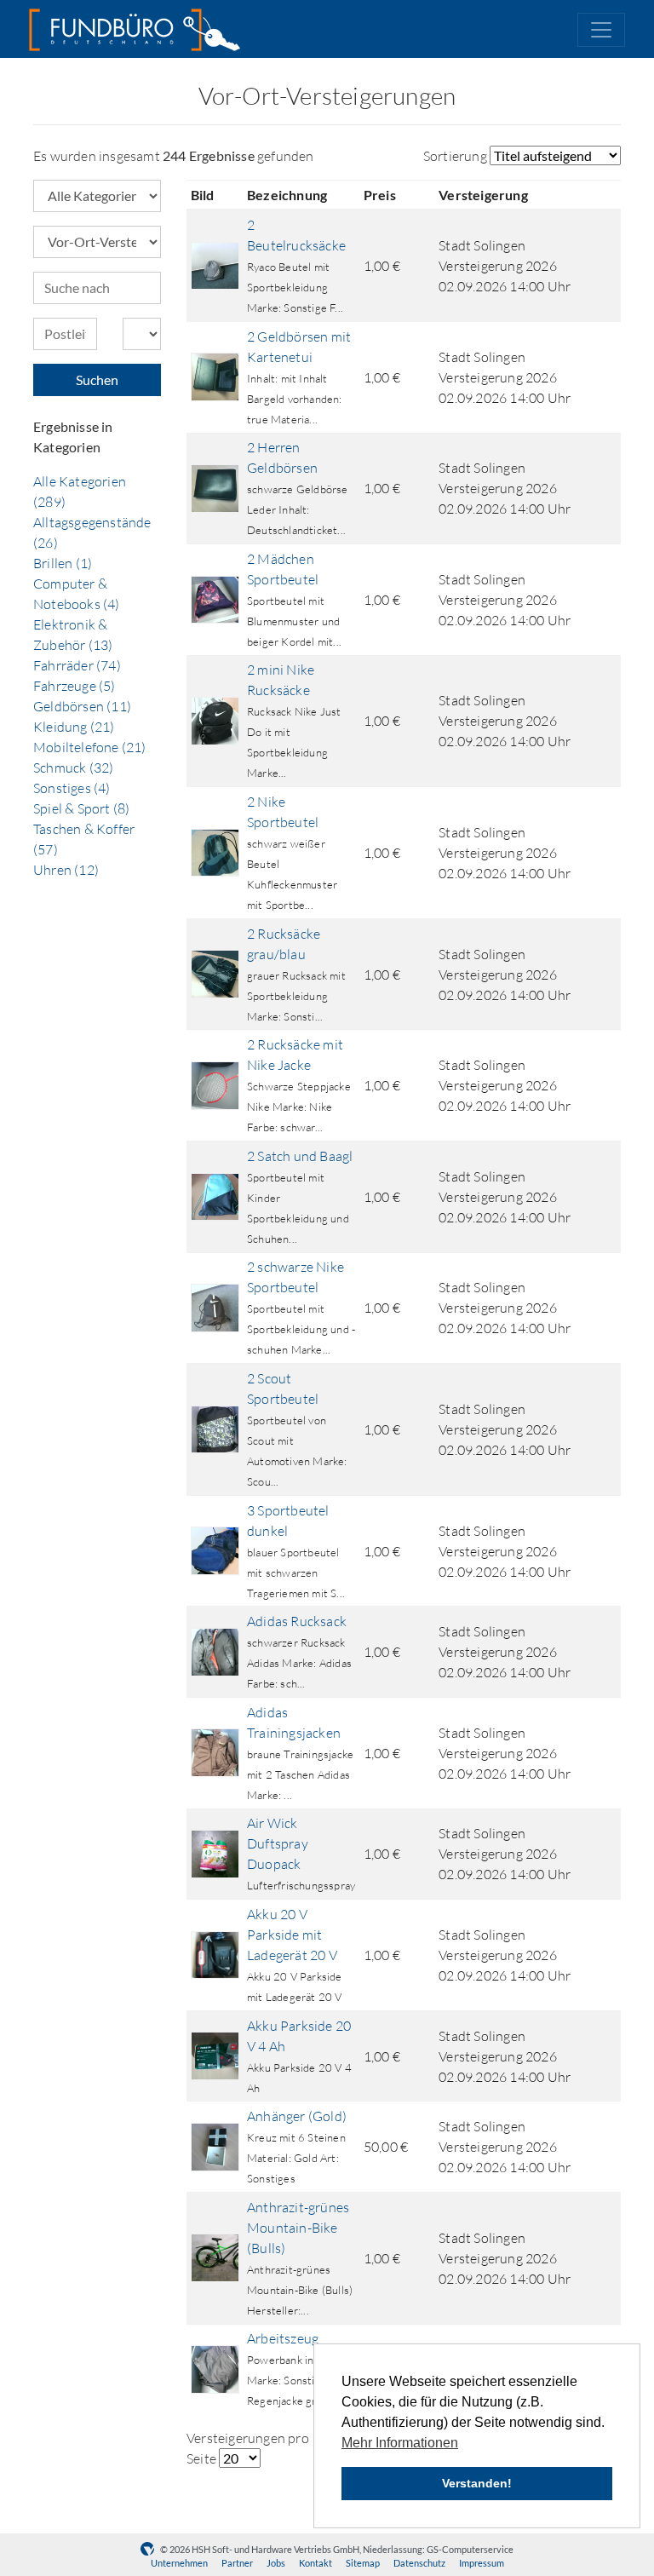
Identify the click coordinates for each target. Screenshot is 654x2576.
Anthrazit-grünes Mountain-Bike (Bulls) (298, 2228)
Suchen (97, 379)
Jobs (276, 2563)
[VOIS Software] (150, 2549)
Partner (237, 2563)
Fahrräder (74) (77, 665)
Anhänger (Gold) (297, 2116)
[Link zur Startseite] (135, 30)
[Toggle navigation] (601, 30)
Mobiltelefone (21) (90, 747)
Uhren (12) (66, 870)
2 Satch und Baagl (300, 1156)
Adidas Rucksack (297, 1621)
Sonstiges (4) (72, 788)
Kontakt (316, 2563)
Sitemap (363, 2563)
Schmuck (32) (73, 768)
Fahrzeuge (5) (75, 686)
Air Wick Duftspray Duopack (278, 1843)
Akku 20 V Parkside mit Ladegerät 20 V (292, 1935)
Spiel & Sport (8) (81, 808)
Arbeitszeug (283, 2338)
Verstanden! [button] (477, 2483)
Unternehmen (179, 2563)
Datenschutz (419, 2563)
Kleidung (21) (74, 727)
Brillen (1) (63, 563)
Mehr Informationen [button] (400, 2443)
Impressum (482, 2563)
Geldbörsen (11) (82, 706)
